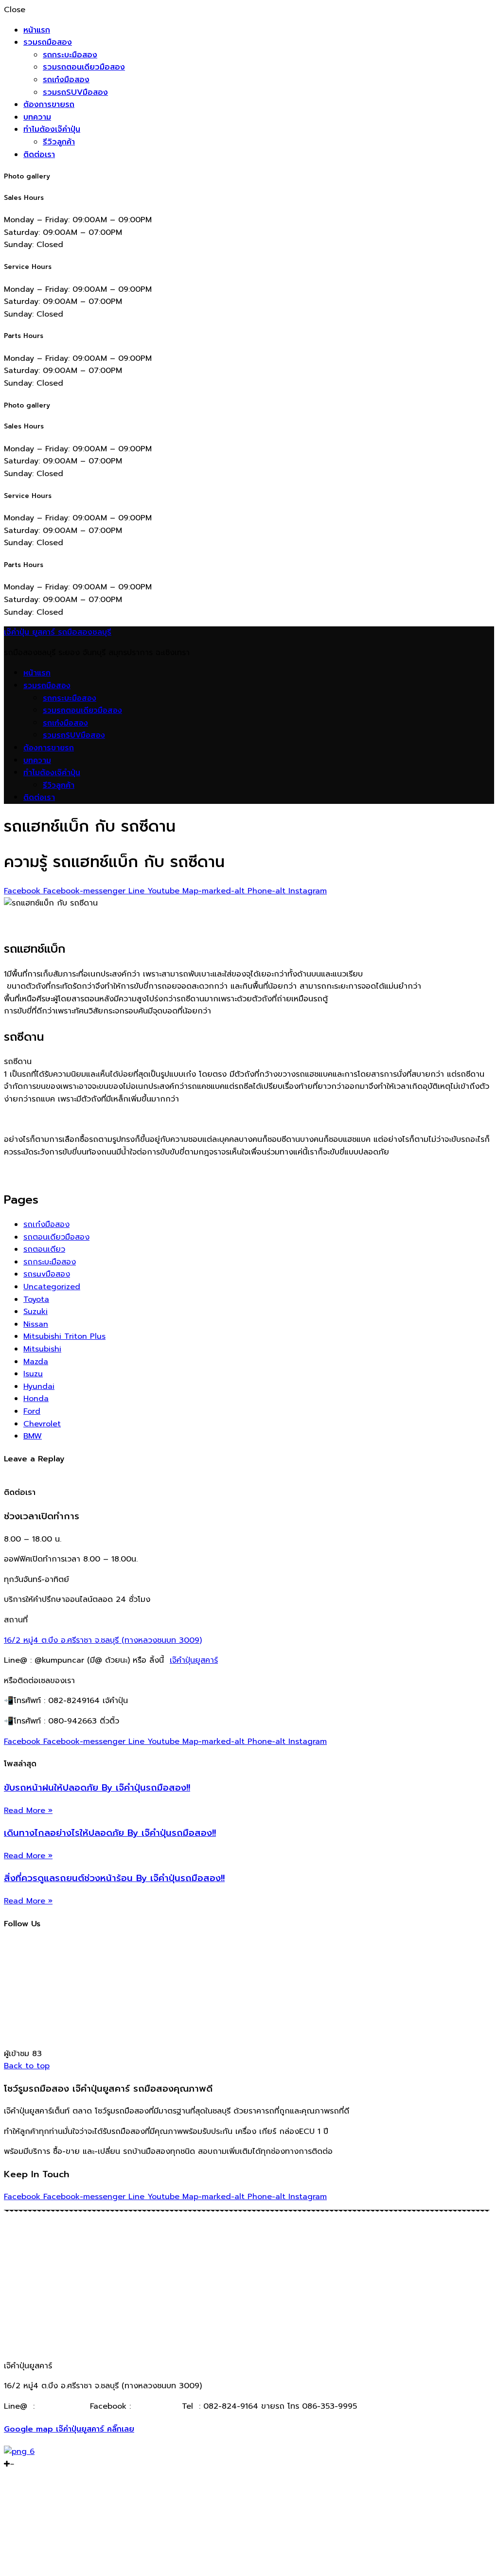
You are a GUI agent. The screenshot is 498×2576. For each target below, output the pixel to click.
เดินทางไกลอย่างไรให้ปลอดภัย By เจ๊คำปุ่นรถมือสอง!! (110, 1833)
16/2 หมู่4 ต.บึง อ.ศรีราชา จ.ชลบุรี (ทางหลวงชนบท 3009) (103, 1640)
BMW (33, 1436)
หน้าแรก (37, 30)
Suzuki (36, 1312)
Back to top (27, 2066)
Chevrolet (42, 1424)
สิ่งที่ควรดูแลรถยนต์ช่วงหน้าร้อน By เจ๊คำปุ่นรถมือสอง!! (114, 1878)
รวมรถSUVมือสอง (75, 92)
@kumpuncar (62, 2406)
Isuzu (33, 1374)
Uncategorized (52, 1287)
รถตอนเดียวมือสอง (56, 1237)
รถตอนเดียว (44, 1249)
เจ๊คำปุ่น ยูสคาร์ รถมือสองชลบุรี (58, 632)
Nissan (36, 1324)
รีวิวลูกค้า (59, 142)
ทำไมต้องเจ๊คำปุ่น (52, 129)
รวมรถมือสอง (48, 42)
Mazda (36, 1362)
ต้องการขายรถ (49, 105)
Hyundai (39, 1386)
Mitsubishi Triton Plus (64, 1336)
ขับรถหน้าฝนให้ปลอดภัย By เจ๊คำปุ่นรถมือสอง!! (97, 1788)
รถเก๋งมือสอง (66, 80)
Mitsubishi (42, 1349)
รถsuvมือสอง (47, 1274)
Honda (36, 1399)
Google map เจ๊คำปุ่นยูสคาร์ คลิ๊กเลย (69, 2429)
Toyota (36, 1299)
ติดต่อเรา (39, 155)
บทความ (37, 117)
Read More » (28, 1811)
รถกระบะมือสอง (70, 55)
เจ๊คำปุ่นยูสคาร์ (194, 1660)
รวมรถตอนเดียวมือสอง (84, 67)
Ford (32, 1411)
